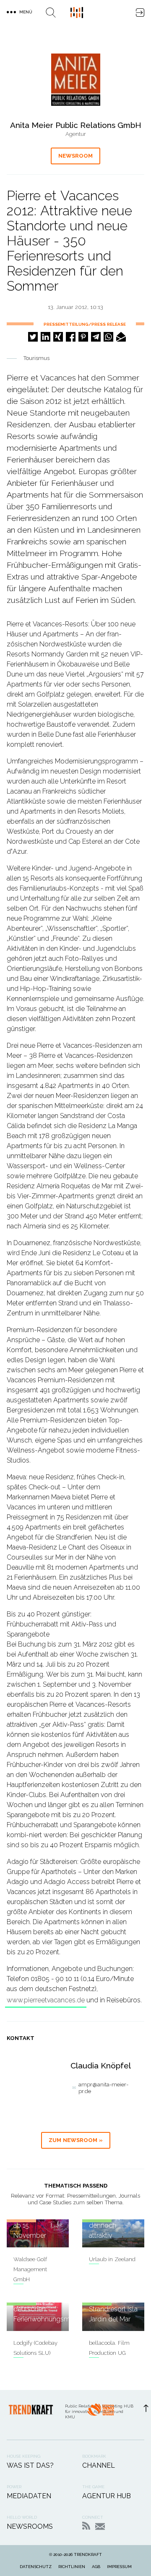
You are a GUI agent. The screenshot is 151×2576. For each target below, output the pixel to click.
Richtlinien (72, 2567)
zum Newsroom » (76, 2140)
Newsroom (75, 156)
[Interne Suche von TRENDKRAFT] (51, 13)
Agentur (76, 134)
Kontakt (100, 2526)
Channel (99, 2465)
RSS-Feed (86, 2526)
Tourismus (36, 358)
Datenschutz (36, 2567)
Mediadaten (29, 2496)
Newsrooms (30, 2526)
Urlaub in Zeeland (112, 2259)
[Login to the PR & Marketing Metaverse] (140, 13)
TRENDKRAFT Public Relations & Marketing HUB (77, 13)
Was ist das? (30, 2465)
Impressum (119, 2567)
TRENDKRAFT (88, 2554)
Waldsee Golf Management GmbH (30, 2269)
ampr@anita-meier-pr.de (103, 2088)
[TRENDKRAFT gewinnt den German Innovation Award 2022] (101, 2415)
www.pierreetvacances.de (46, 2000)
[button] (33, 337)
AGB (96, 2567)
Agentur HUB (107, 2496)
